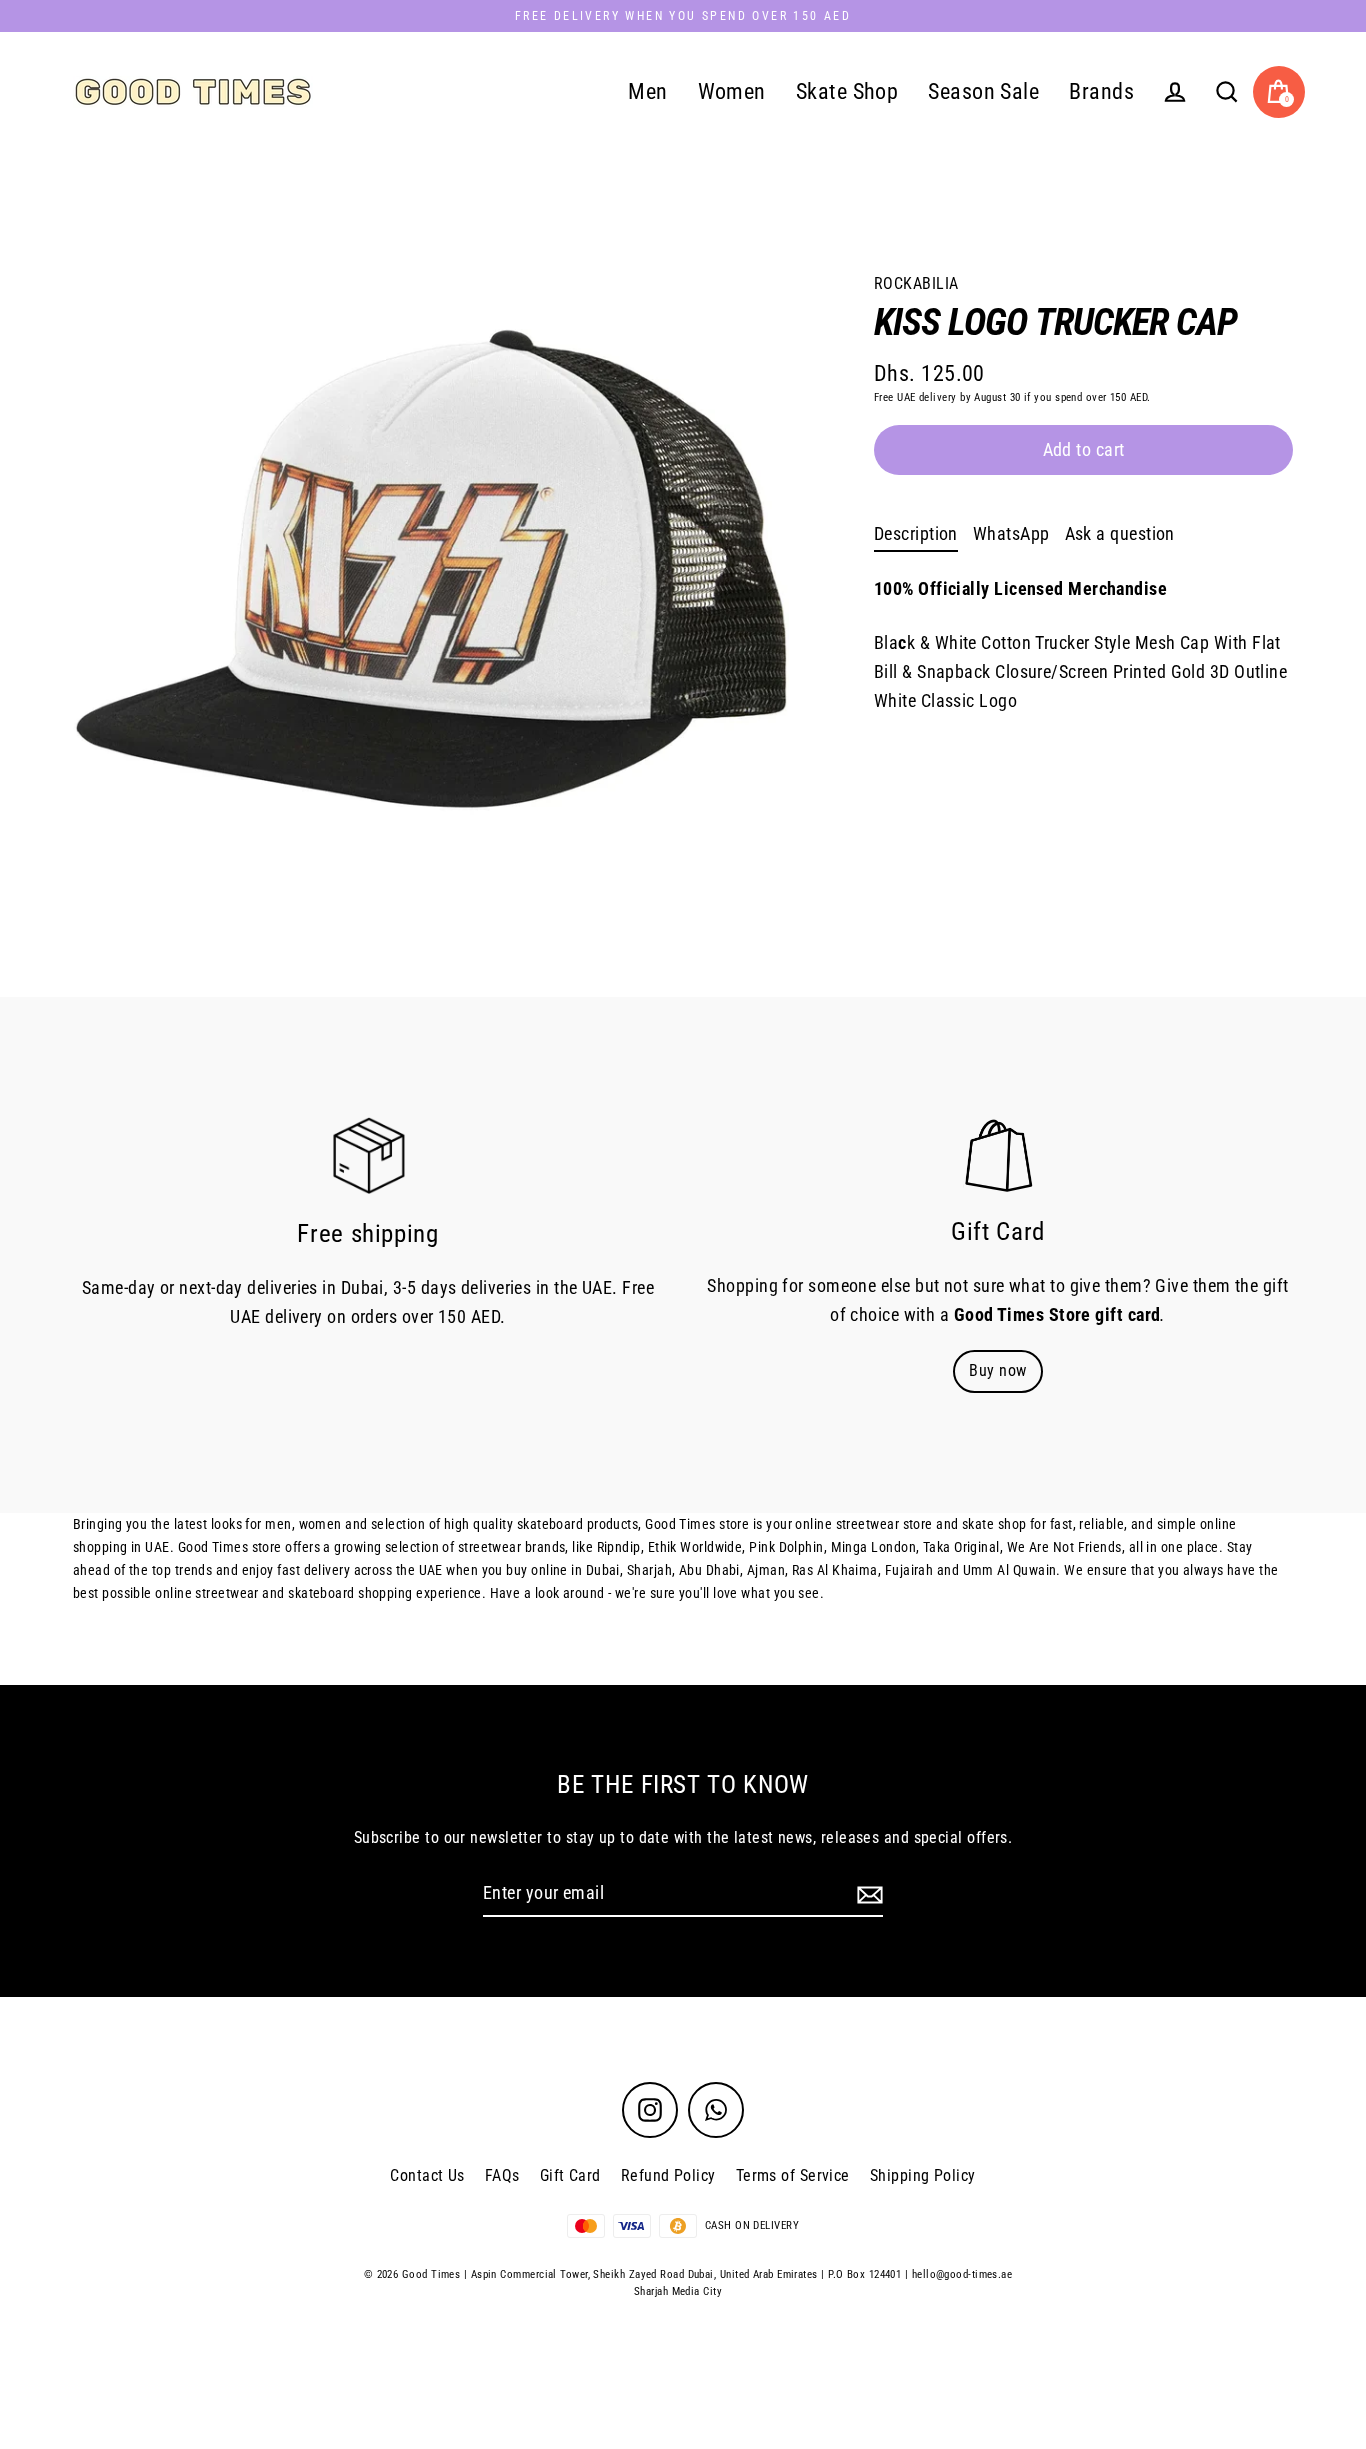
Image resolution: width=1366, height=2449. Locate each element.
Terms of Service (793, 2175)
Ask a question (1120, 533)
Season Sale (983, 91)
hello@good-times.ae (962, 2274)
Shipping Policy (923, 2175)
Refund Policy (668, 2175)
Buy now (997, 1370)
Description (916, 533)
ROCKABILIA (916, 283)
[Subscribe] (867, 1894)
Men (647, 91)
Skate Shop (847, 91)
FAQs (502, 2175)
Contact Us (427, 2175)
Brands (1101, 91)
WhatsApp (1011, 533)
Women (732, 91)
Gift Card (570, 2175)
